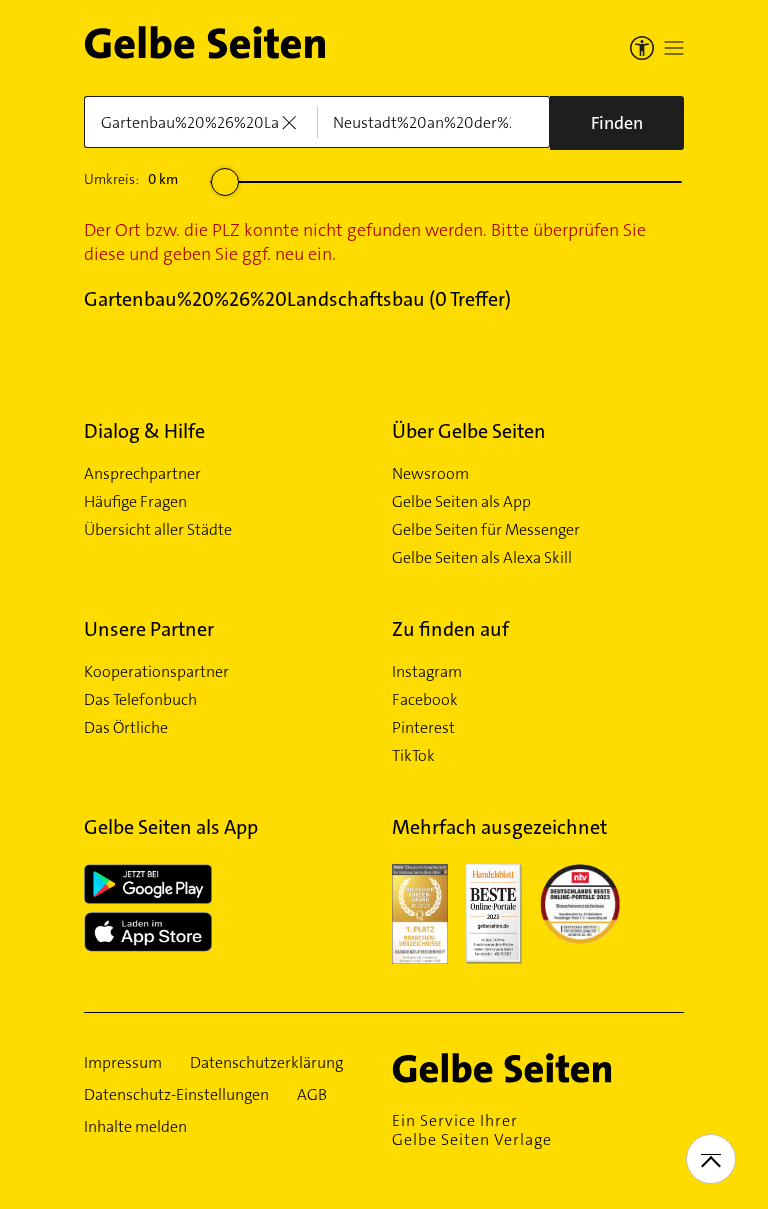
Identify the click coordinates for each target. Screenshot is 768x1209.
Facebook (425, 700)
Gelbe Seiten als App (461, 502)
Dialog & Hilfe (144, 431)
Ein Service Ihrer (472, 1130)
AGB (312, 1095)
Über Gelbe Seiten (469, 431)
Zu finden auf (450, 629)
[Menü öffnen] (674, 48)
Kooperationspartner (156, 672)
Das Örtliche (126, 728)
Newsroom (430, 474)
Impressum (123, 1063)
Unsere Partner (149, 629)
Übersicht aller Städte (158, 530)
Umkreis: (131, 179)
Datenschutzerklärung (266, 1063)
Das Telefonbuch (140, 700)
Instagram (427, 672)
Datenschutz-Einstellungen (176, 1095)
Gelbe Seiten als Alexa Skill (482, 558)
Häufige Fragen (135, 502)
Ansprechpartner (142, 474)
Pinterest (423, 728)
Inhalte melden (135, 1127)
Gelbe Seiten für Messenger (486, 530)
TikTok (413, 756)
